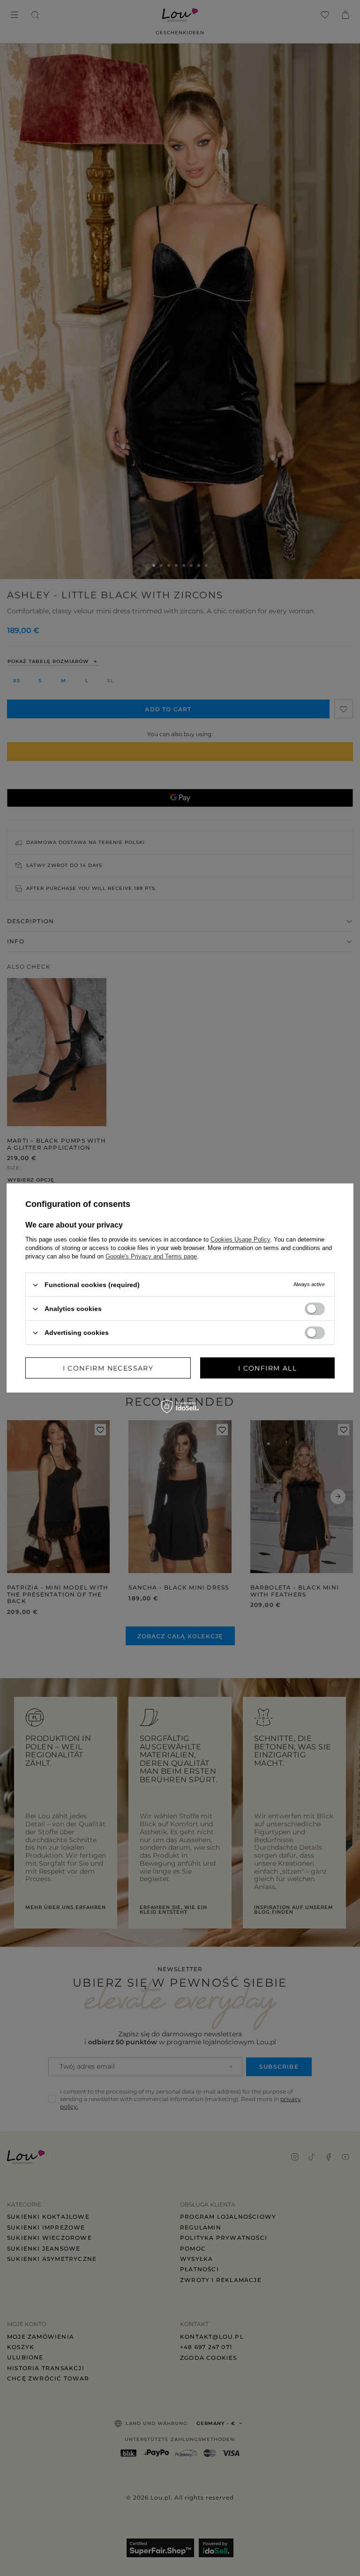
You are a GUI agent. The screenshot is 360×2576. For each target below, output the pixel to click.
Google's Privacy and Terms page (151, 1256)
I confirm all (267, 1368)
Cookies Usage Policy (240, 1239)
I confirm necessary (108, 1368)
